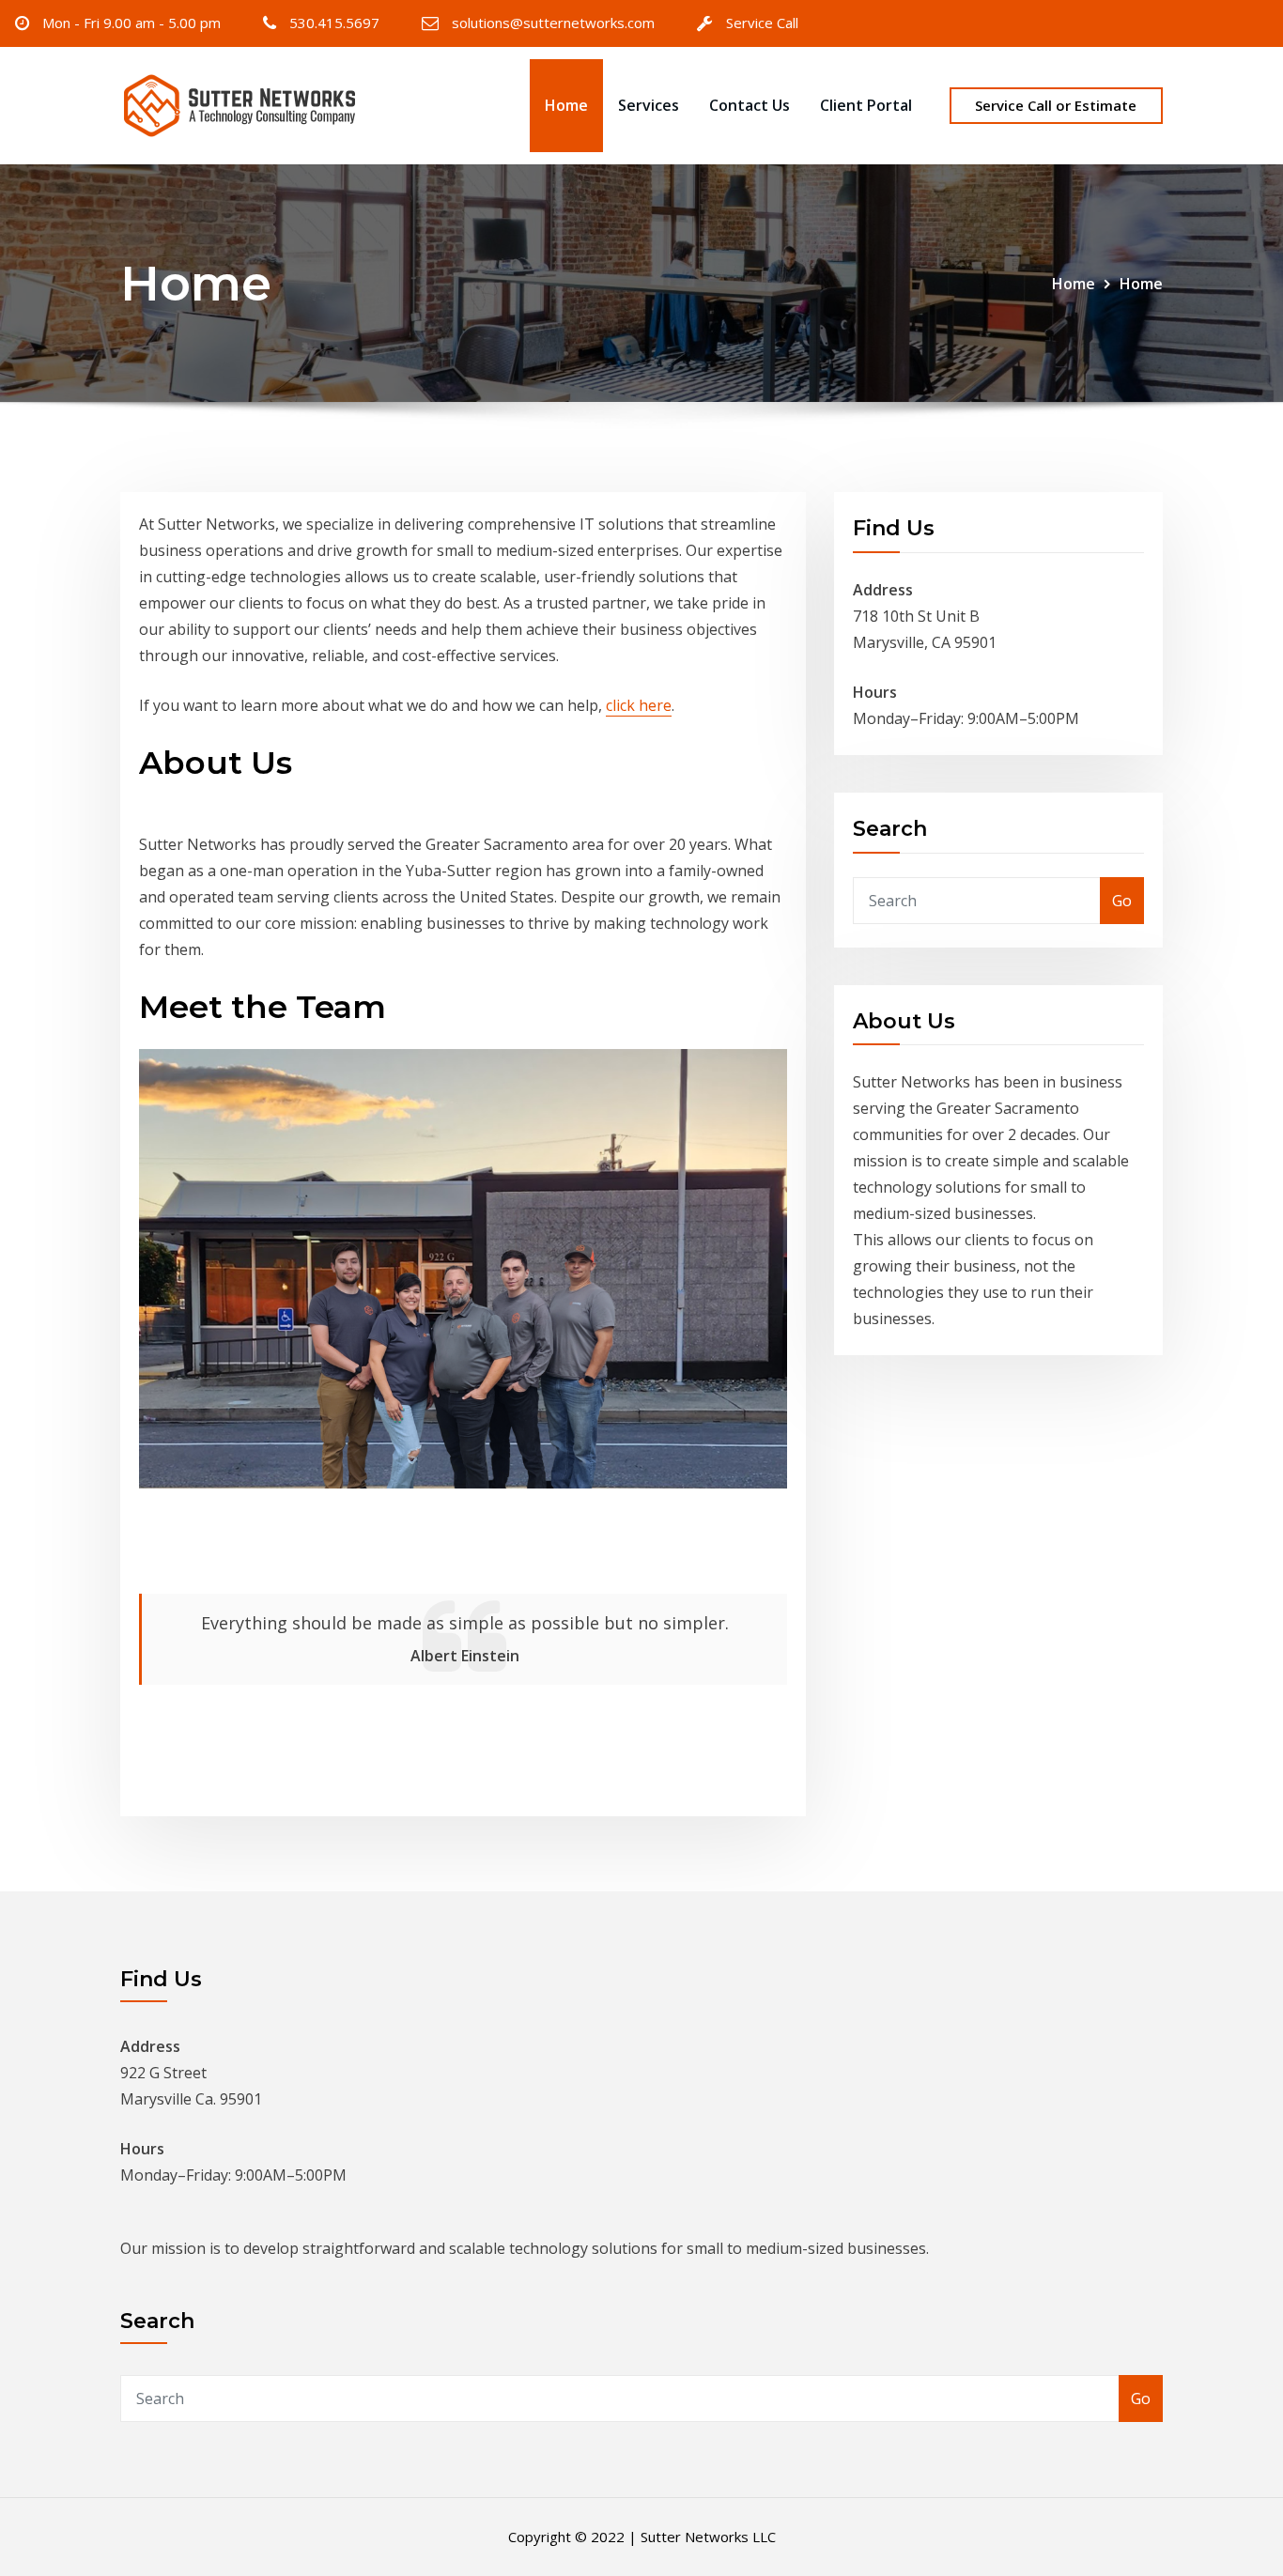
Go (1122, 901)
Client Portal (866, 105)
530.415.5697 (334, 23)
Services (649, 105)
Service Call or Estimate (1056, 105)
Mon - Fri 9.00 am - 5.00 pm (131, 23)
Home (566, 105)
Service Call (762, 23)
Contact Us (750, 105)
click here (639, 705)
